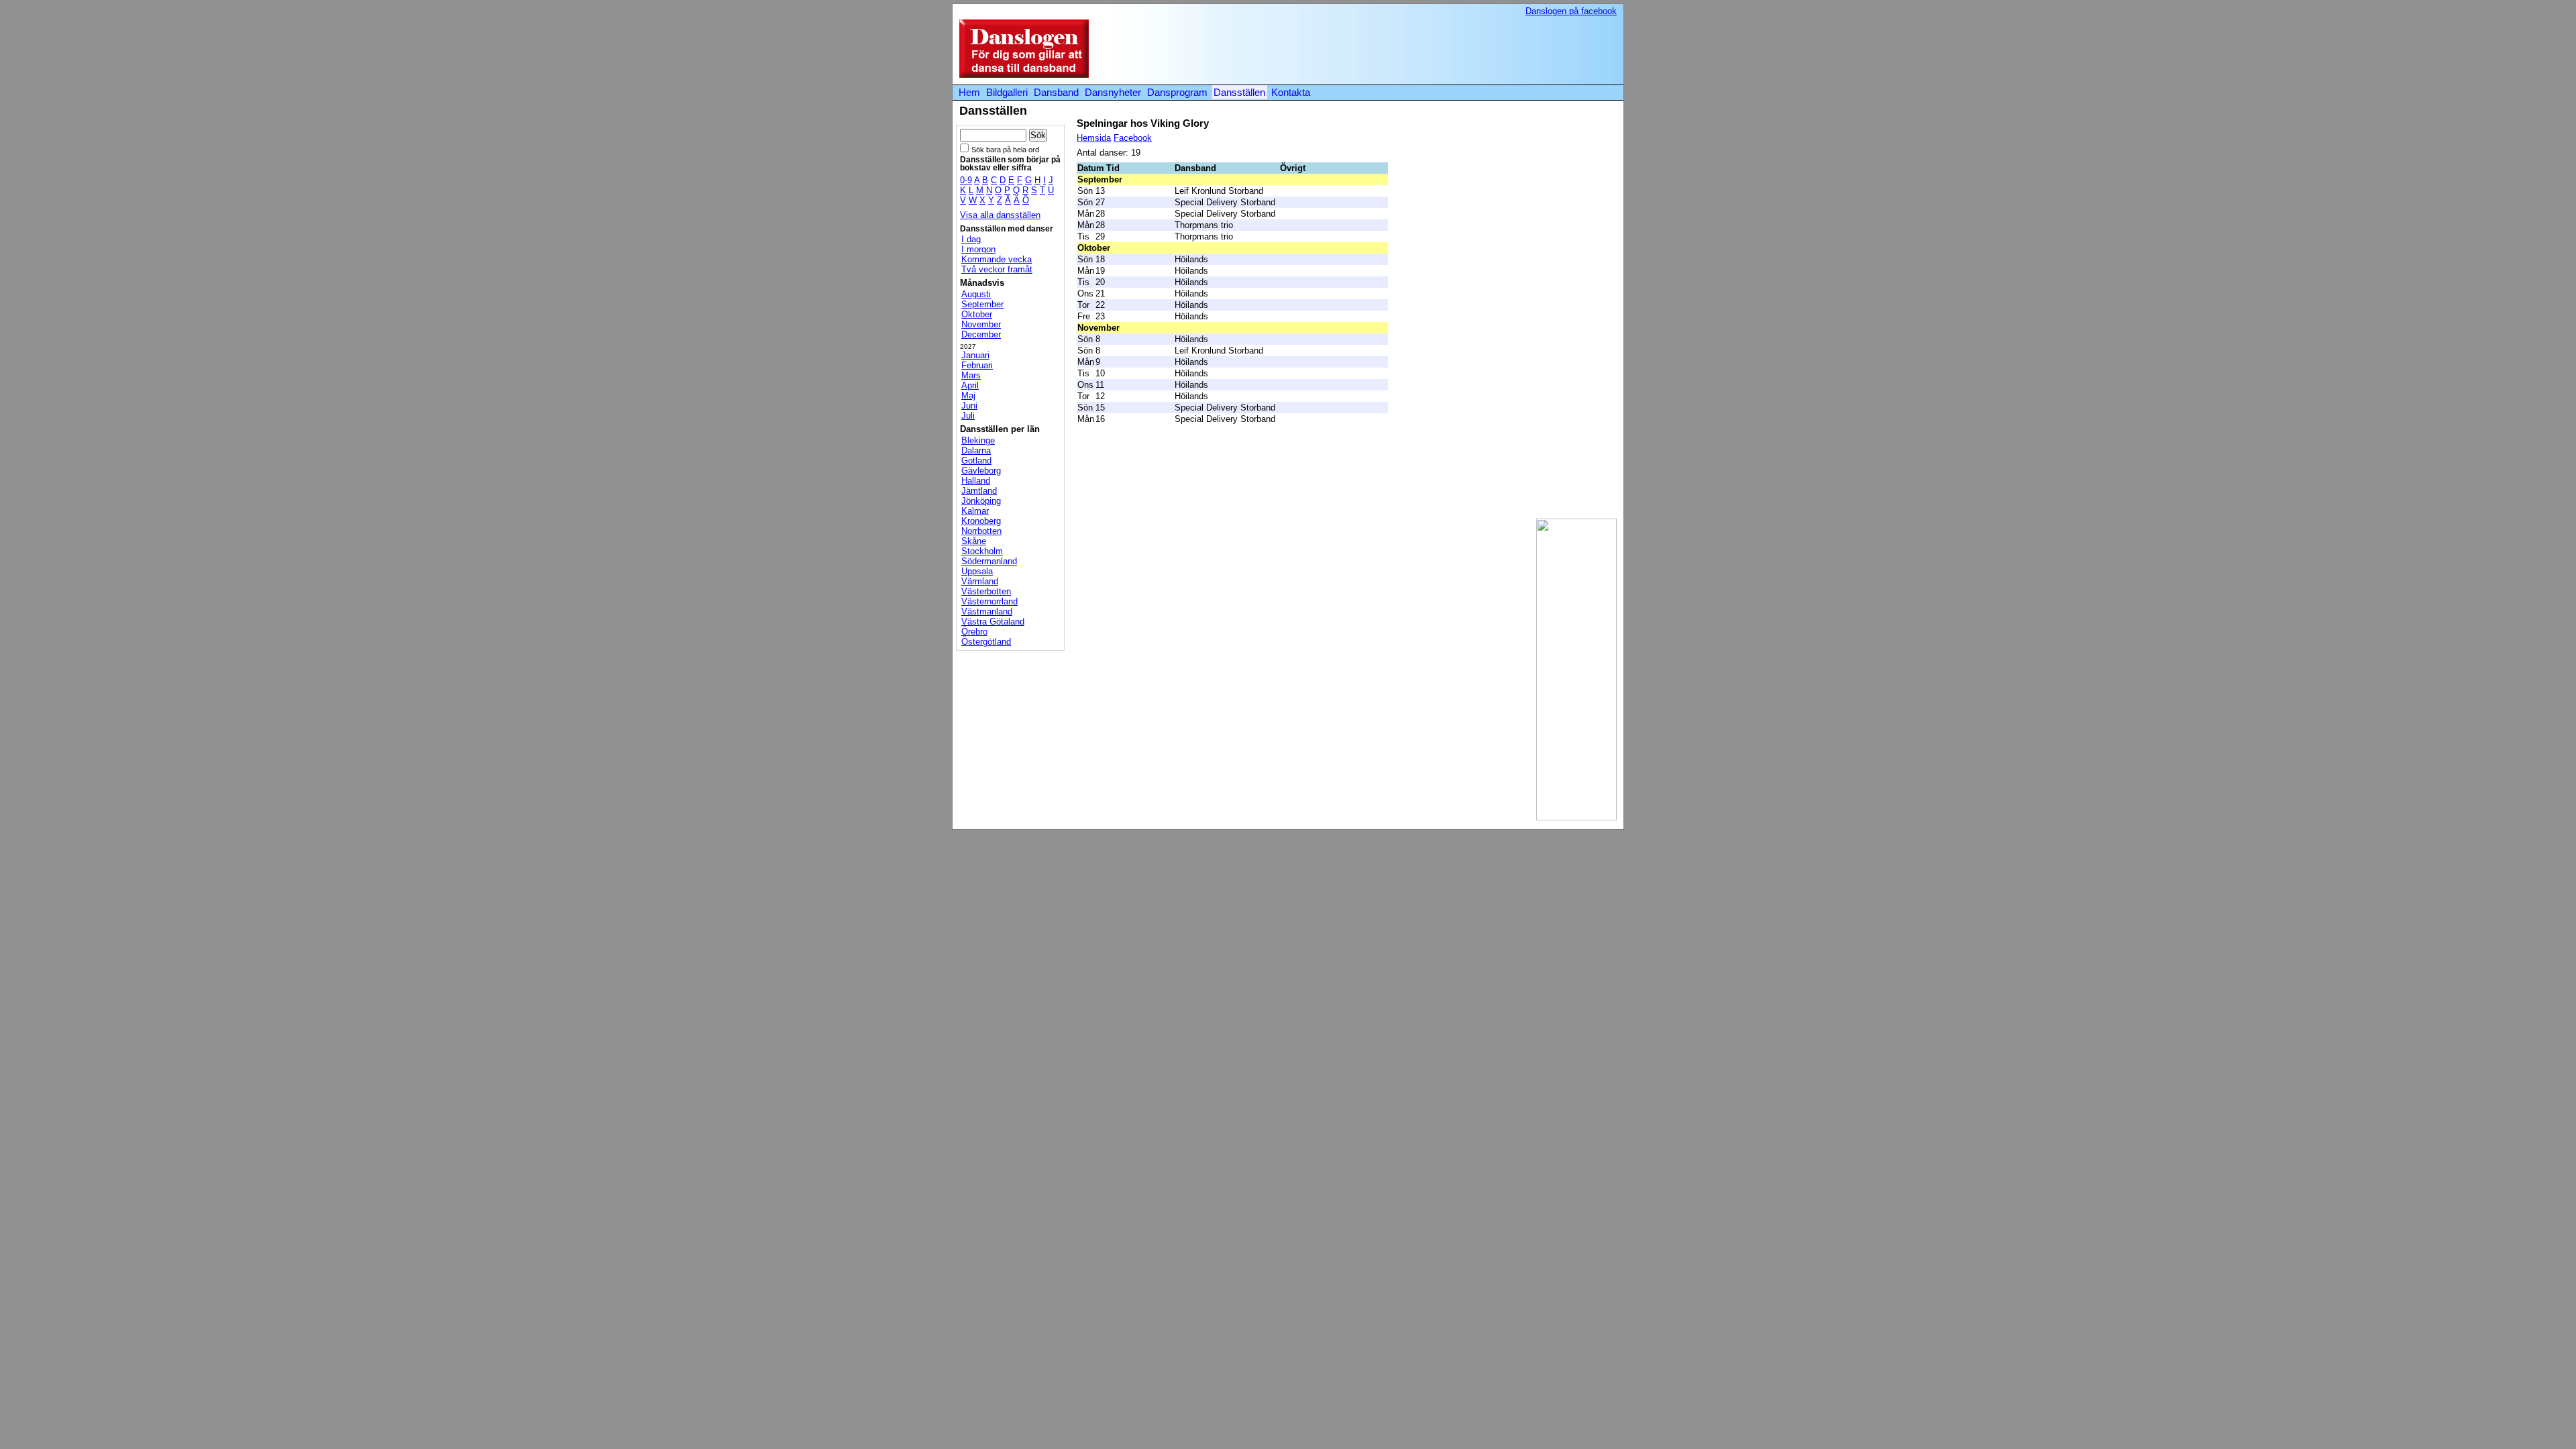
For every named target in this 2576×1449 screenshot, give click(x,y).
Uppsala (977, 571)
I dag (971, 239)
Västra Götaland (993, 622)
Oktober (977, 314)
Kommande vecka (997, 259)
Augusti (976, 294)
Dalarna (976, 450)
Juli (968, 416)
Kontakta (1291, 92)
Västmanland (987, 611)
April (970, 385)
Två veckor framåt (997, 269)
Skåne (974, 541)
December (981, 334)
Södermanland (989, 561)
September (982, 304)
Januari (975, 355)
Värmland (980, 581)
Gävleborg (981, 471)
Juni (969, 406)
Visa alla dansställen (1000, 215)
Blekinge (978, 440)
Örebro (974, 632)
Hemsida (1094, 138)
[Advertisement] (1371, 50)
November (981, 324)
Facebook (1133, 138)
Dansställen (1239, 92)
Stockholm (982, 551)
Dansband (1056, 92)
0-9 (966, 180)
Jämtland (979, 491)
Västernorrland (989, 601)
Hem (969, 92)
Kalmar (975, 511)
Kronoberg (981, 521)
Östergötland (986, 642)
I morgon (978, 249)
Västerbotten (986, 591)
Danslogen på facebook (1571, 11)
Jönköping (981, 501)
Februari (977, 365)
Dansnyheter (1113, 92)
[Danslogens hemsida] (1021, 75)
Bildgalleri (1007, 92)
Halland (976, 481)
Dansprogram (1177, 92)
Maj (968, 395)
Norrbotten (981, 531)
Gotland (976, 461)
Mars (971, 375)
